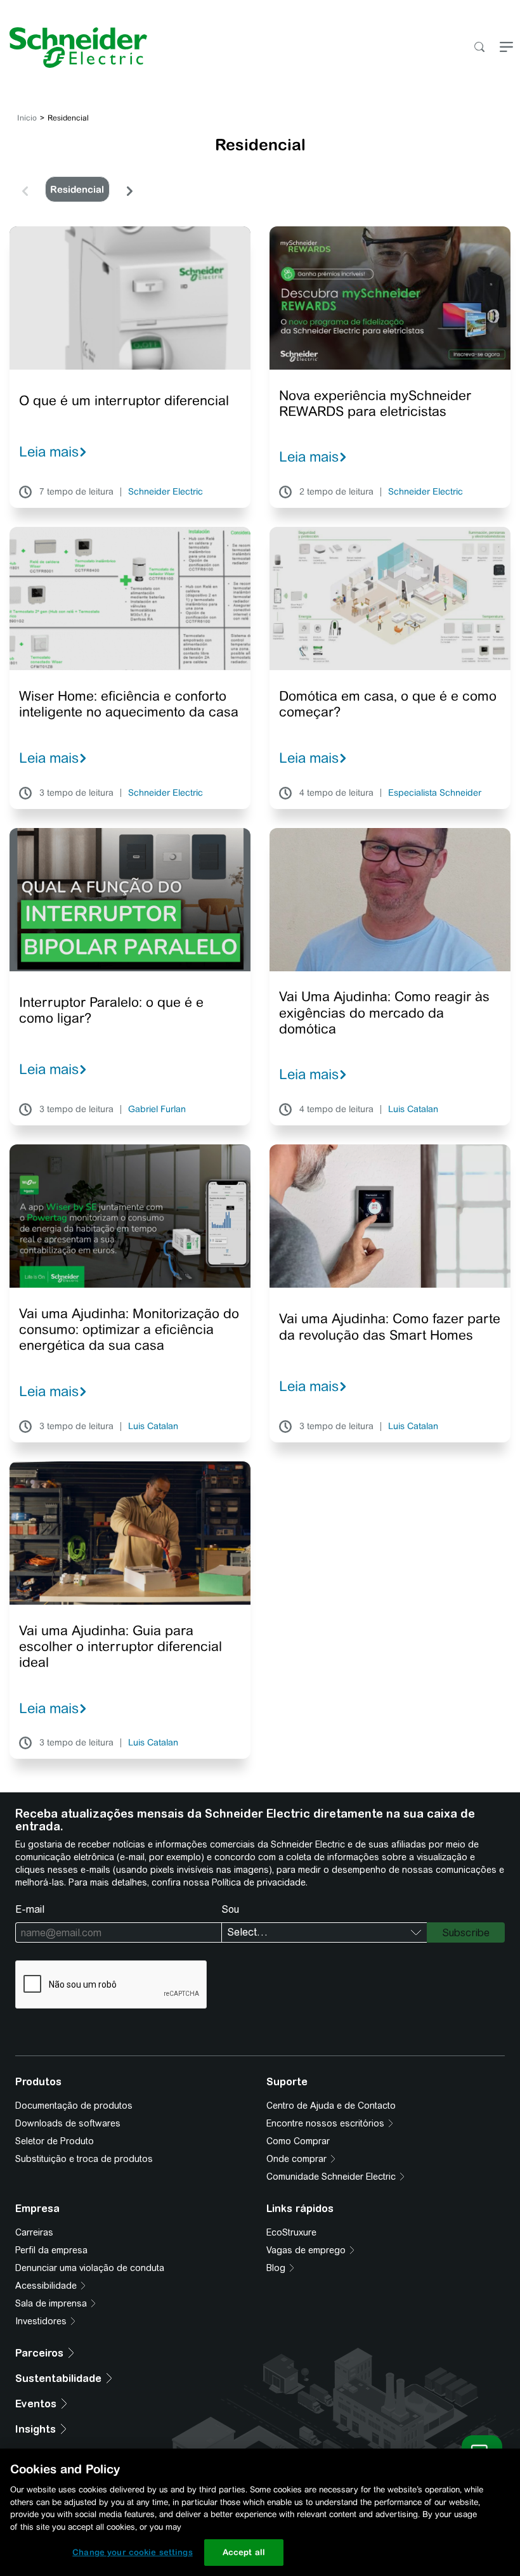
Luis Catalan (413, 1110)
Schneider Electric (166, 492)
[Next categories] (129, 190)
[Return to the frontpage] (74, 48)
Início (27, 118)
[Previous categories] (25, 190)
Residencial (77, 189)
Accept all (244, 2552)
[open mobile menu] (506, 48)
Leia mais (49, 451)
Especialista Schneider (435, 793)
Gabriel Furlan (157, 1110)
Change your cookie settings (133, 2552)
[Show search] (479, 48)
